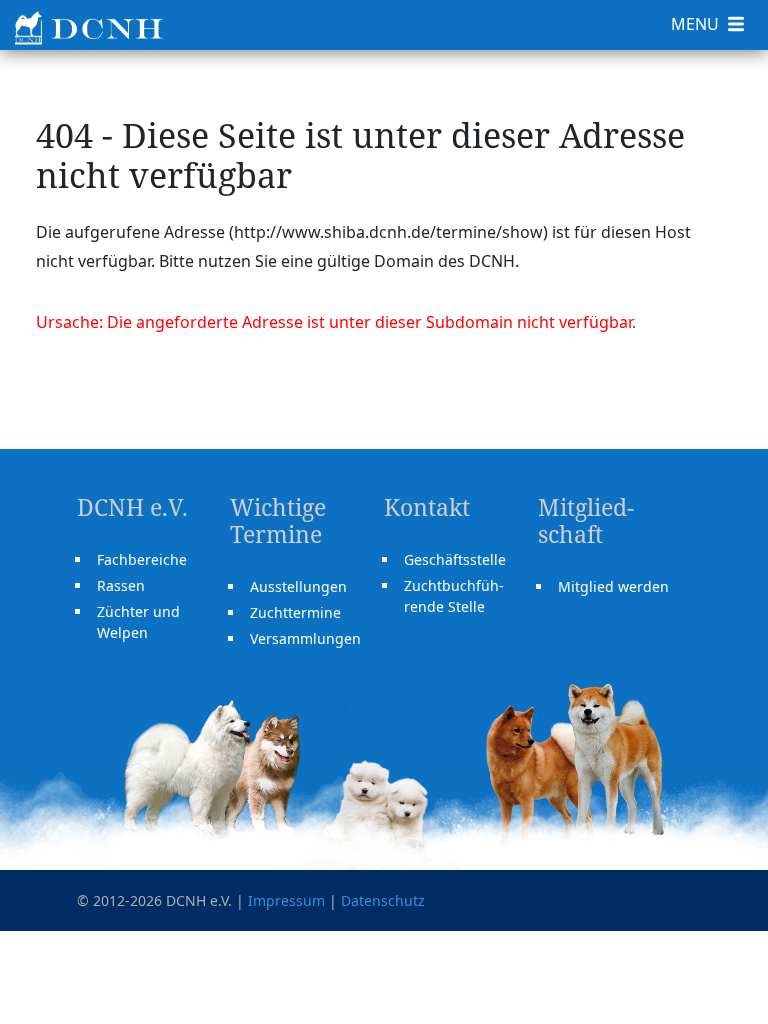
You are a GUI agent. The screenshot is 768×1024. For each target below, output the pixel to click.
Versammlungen (305, 638)
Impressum (286, 900)
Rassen (121, 585)
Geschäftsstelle (455, 559)
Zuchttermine (295, 612)
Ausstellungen (298, 586)
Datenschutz (383, 900)
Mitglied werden (613, 586)
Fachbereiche (142, 559)
